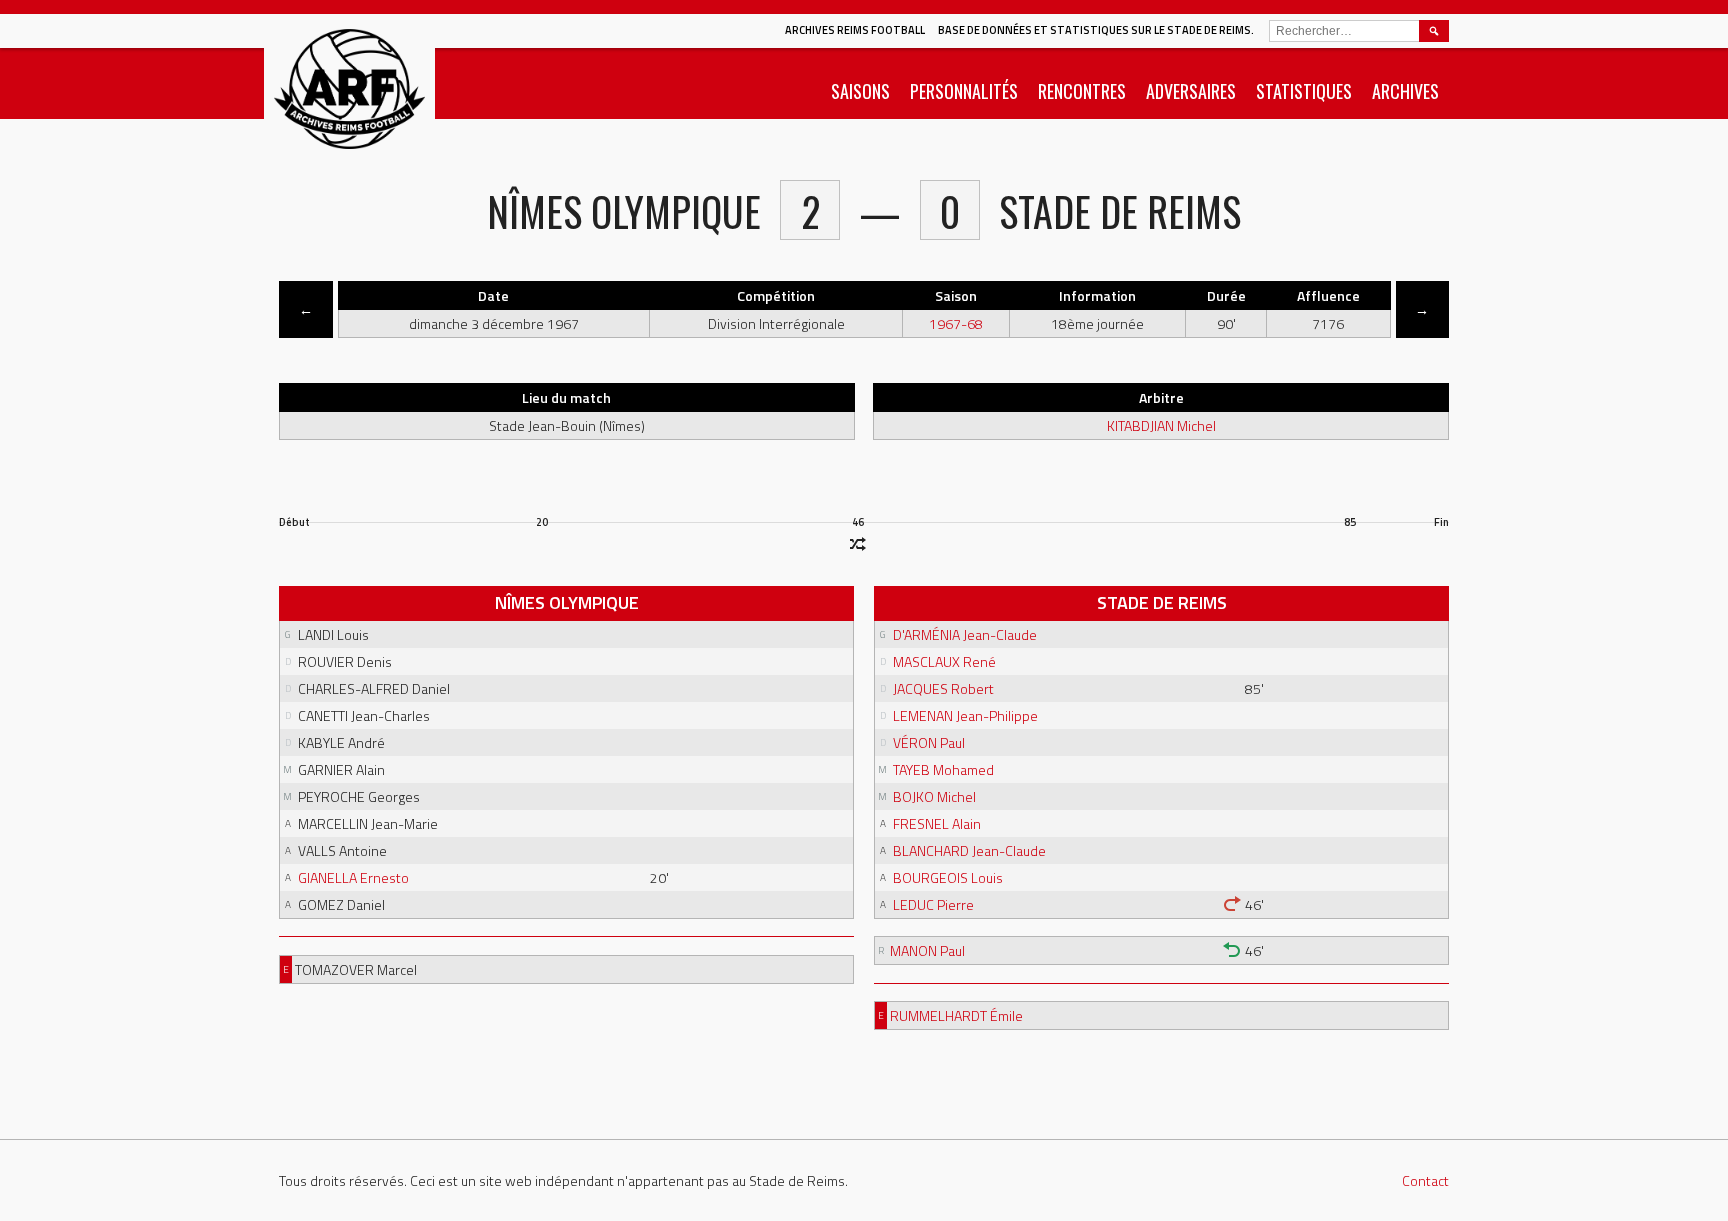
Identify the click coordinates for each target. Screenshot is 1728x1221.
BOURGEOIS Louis (948, 877)
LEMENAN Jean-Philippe (965, 715)
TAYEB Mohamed (943, 769)
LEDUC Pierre (933, 904)
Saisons (860, 91)
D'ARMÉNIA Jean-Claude (965, 634)
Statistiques (1304, 91)
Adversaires (1191, 91)
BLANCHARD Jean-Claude (969, 850)
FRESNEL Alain (937, 823)
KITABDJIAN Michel (1161, 425)
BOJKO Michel (934, 796)
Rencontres (1082, 91)
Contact (1425, 1180)
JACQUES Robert (943, 688)
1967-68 (956, 323)
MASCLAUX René (944, 661)
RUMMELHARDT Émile (956, 1015)
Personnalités (964, 91)
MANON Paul (927, 950)
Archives (1405, 91)
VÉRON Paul (929, 742)
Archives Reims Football (855, 30)
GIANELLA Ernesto (353, 877)
